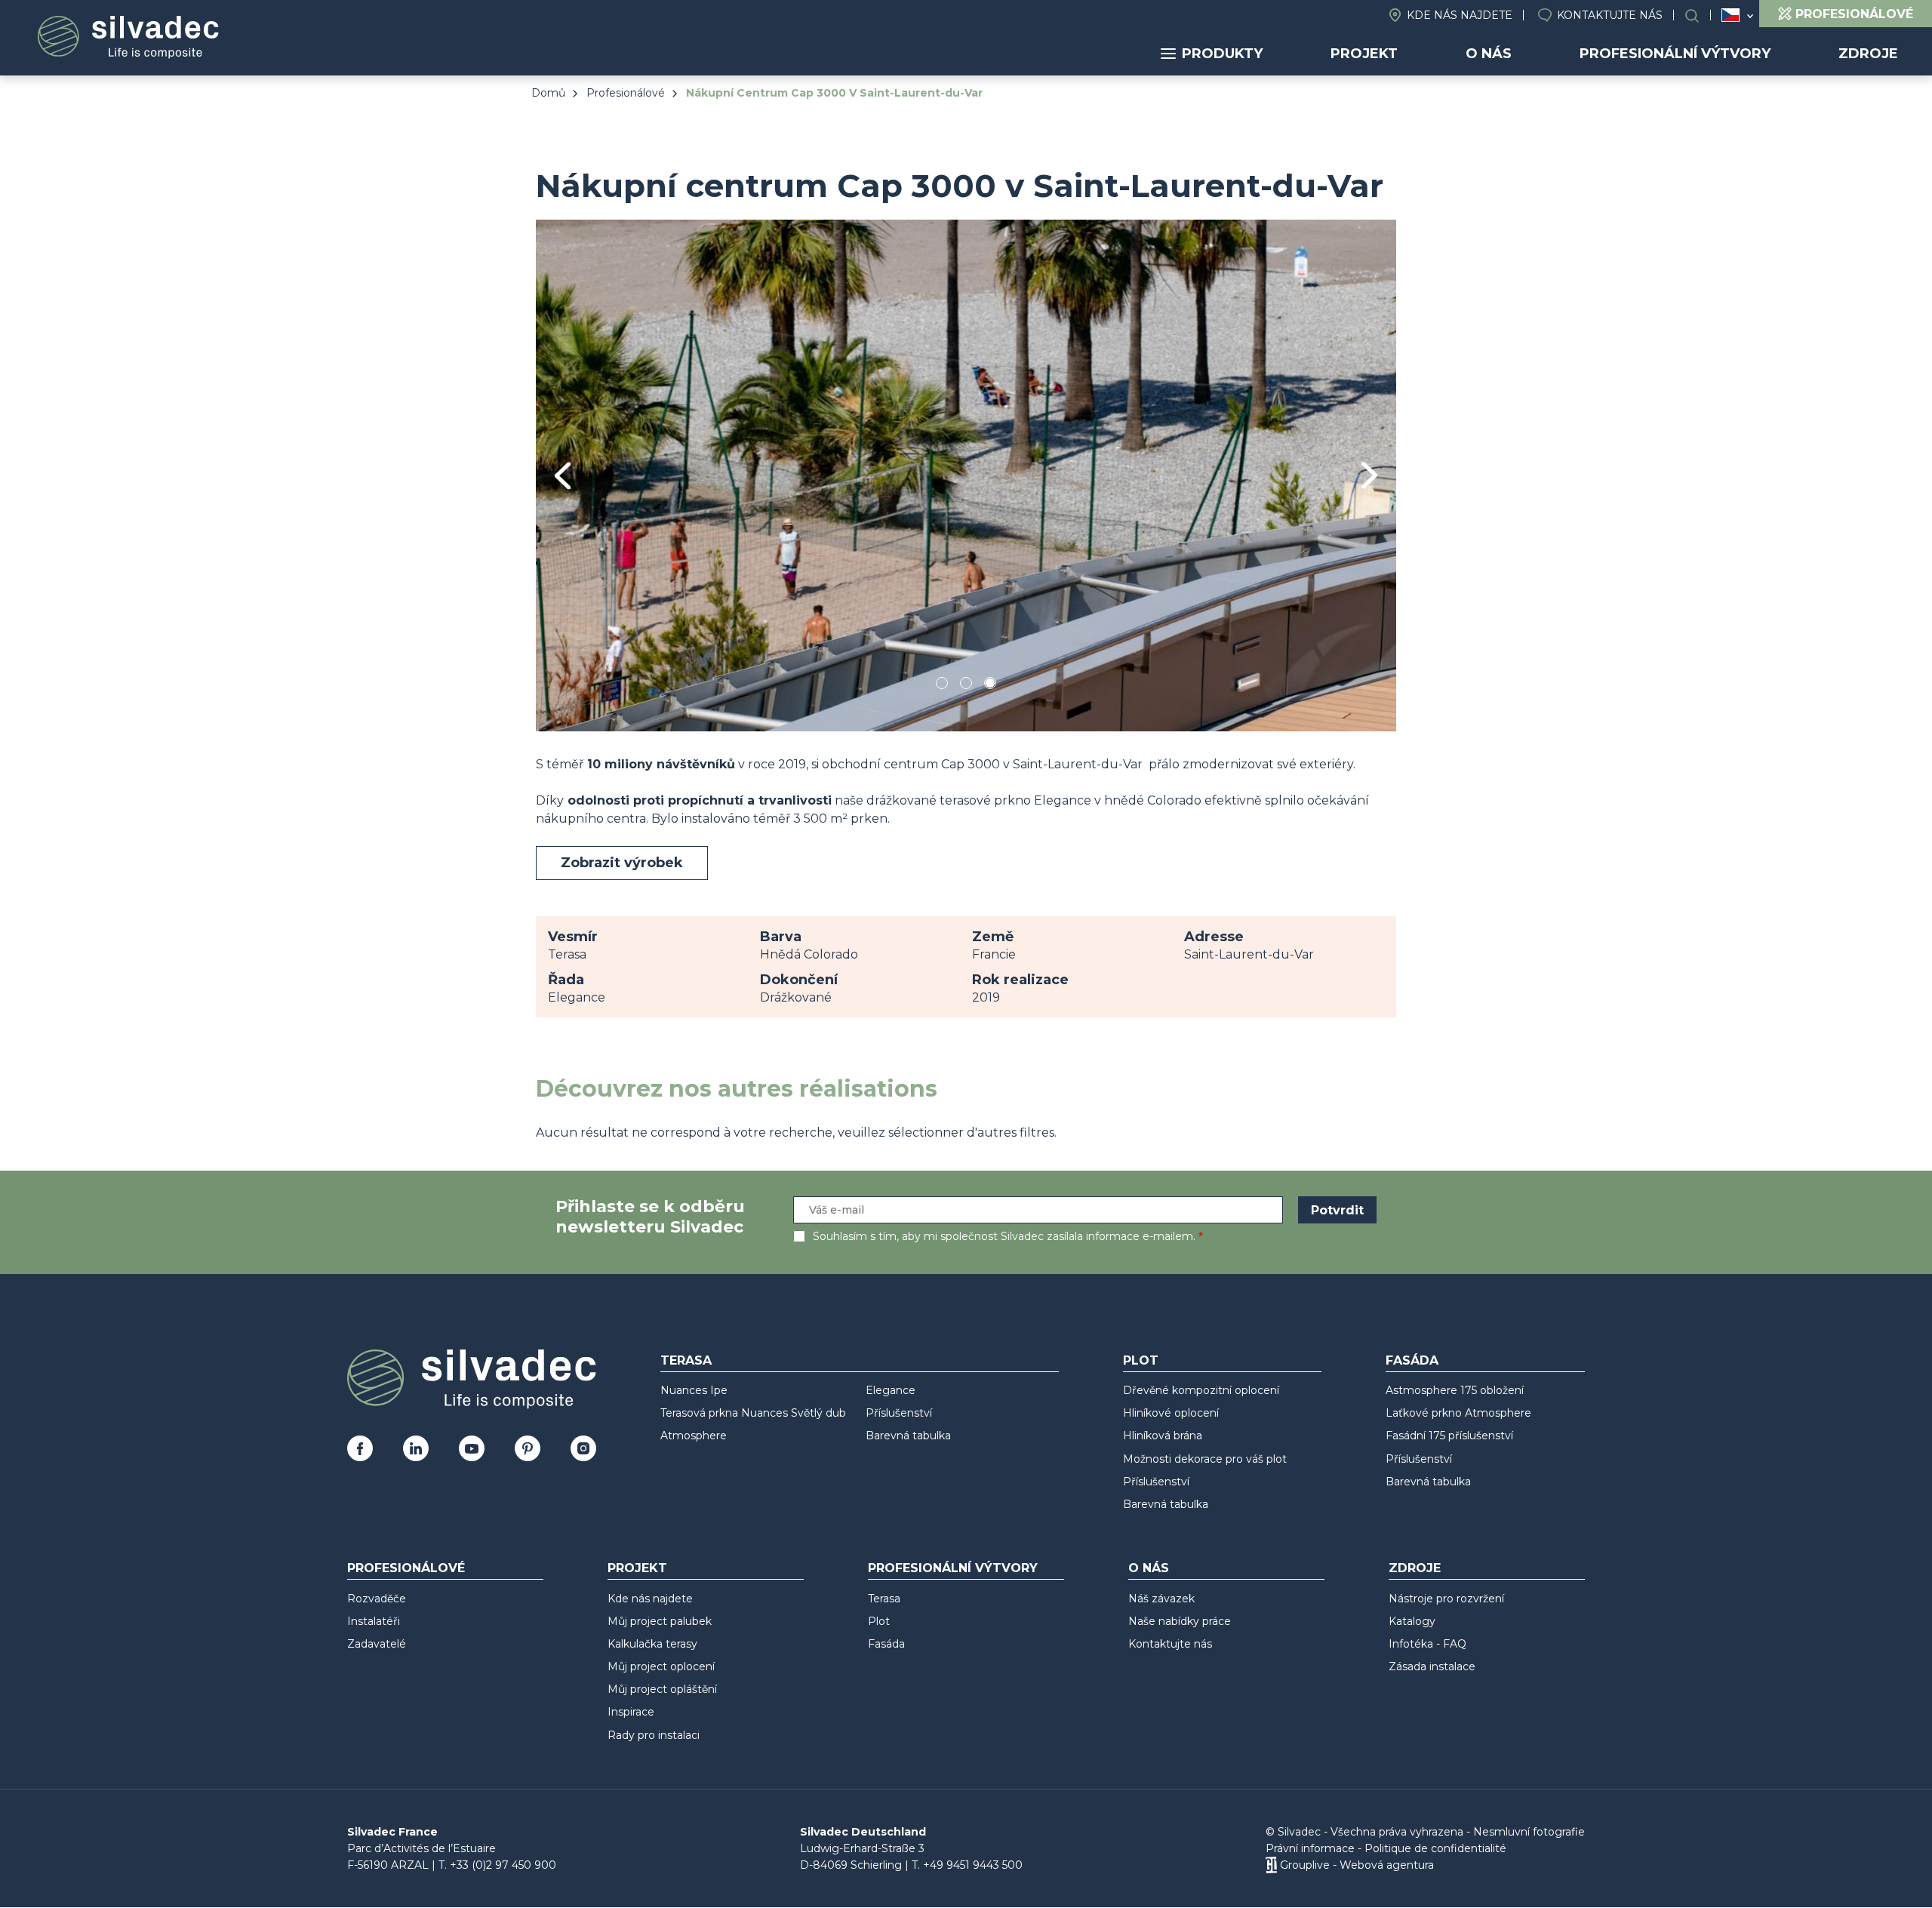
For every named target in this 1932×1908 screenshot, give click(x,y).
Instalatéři (374, 1621)
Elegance (891, 1390)
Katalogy (1412, 1621)
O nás (1489, 54)
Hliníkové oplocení (1171, 1413)
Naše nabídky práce (1180, 1621)
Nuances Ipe (694, 1390)
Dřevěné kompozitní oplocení (1201, 1390)
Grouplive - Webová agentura (1357, 1865)
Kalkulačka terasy (652, 1644)
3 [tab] (990, 686)
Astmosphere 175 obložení (1455, 1390)
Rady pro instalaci (654, 1735)
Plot (1141, 1360)
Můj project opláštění (662, 1689)
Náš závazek (1161, 1599)
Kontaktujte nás (1610, 15)
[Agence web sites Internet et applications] (1271, 1865)
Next (1369, 475)
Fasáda (1412, 1360)
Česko (1730, 15)
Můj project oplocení (661, 1666)
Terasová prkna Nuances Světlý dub (753, 1413)
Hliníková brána (1163, 1436)
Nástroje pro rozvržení (1446, 1599)
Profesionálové (626, 93)
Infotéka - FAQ (1427, 1644)
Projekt (1364, 54)
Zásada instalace (1432, 1666)
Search (1700, 15)
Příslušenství (899, 1413)
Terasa (686, 1360)
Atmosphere (694, 1436)
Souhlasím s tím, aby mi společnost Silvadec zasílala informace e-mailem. (1004, 1236)
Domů (548, 93)
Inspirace (631, 1712)
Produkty (1222, 54)
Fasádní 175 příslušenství (1449, 1436)
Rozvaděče (377, 1599)
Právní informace (1310, 1848)
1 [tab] (942, 686)
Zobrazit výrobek (622, 863)
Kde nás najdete (1460, 15)
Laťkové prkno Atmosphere (1458, 1413)
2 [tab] (966, 686)
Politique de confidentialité (1435, 1848)
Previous (563, 476)
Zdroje (1868, 54)
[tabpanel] (966, 475)
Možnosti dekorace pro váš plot (1205, 1459)
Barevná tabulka (908, 1436)
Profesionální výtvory (1675, 54)
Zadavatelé (377, 1644)
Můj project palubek (660, 1621)
